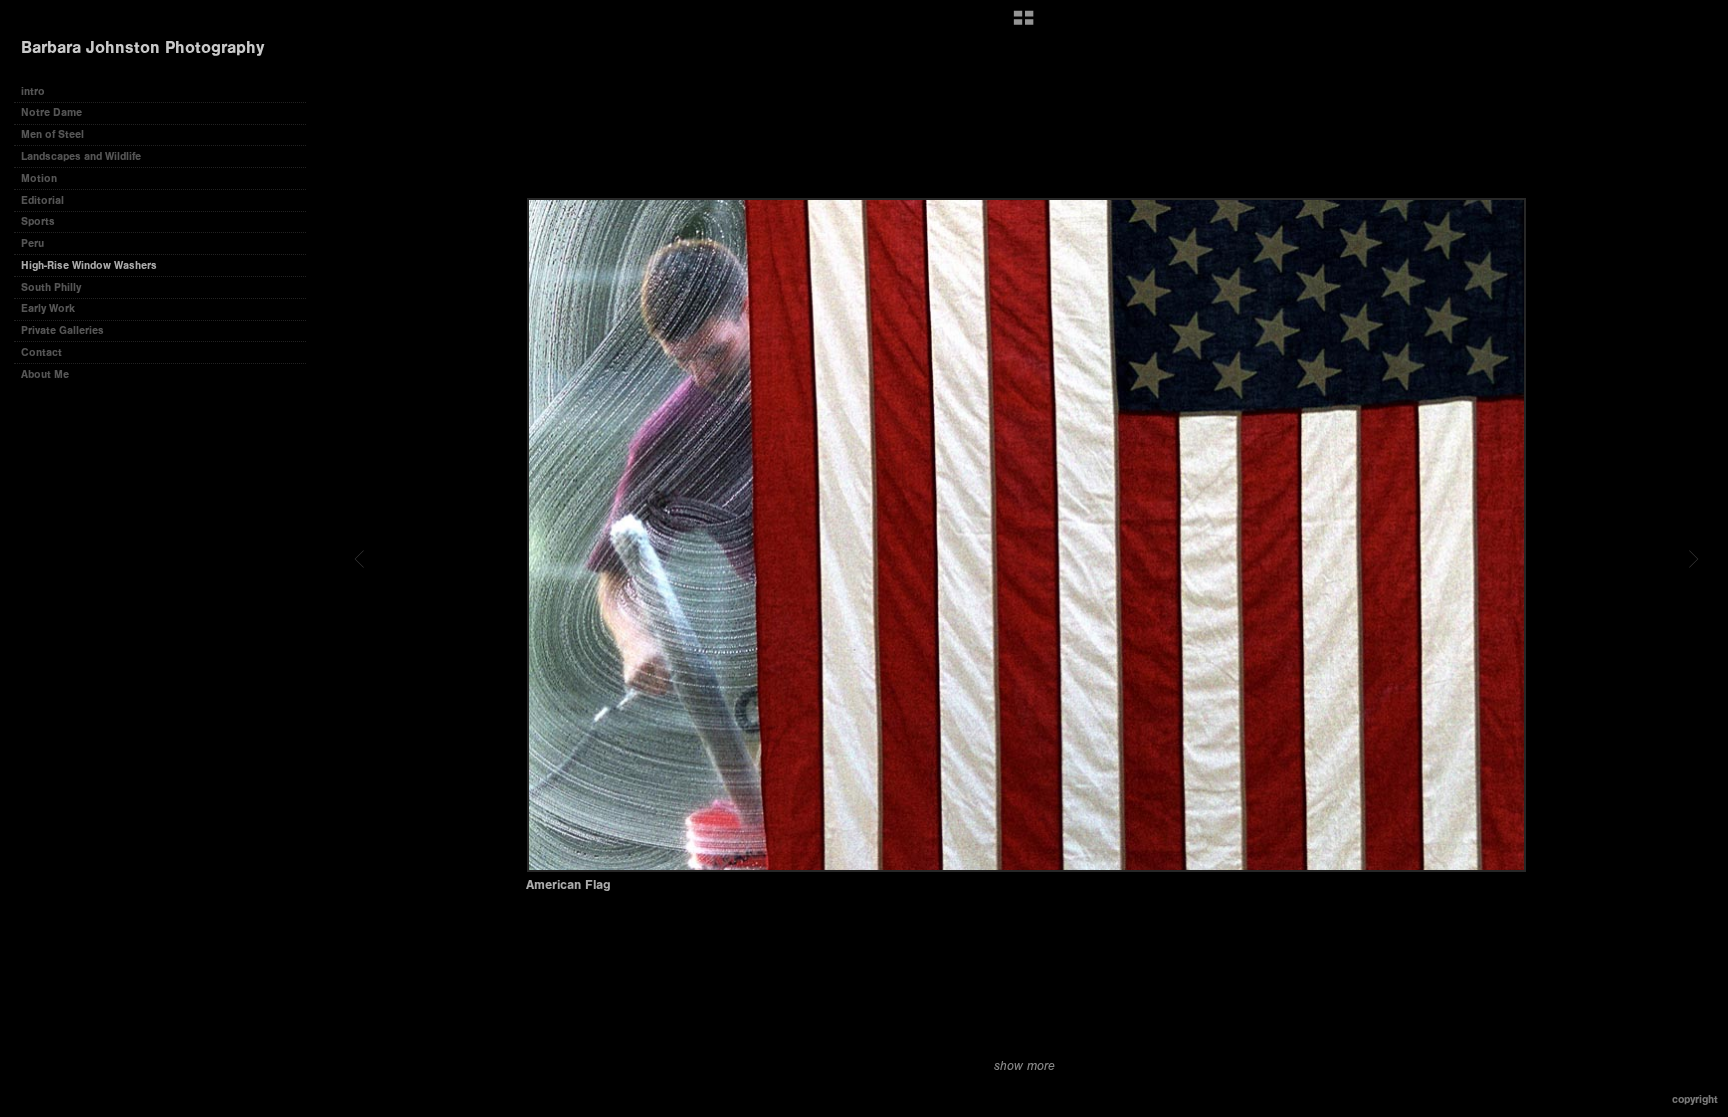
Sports (38, 221)
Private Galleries (62, 330)
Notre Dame (51, 112)
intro (33, 91)
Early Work (48, 308)
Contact (41, 352)
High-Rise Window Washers (89, 265)
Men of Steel (52, 134)
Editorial (42, 200)
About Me (45, 374)
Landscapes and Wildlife (81, 156)
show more (1024, 1065)
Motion (39, 178)
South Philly (51, 287)
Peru (32, 243)
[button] (1023, 25)
